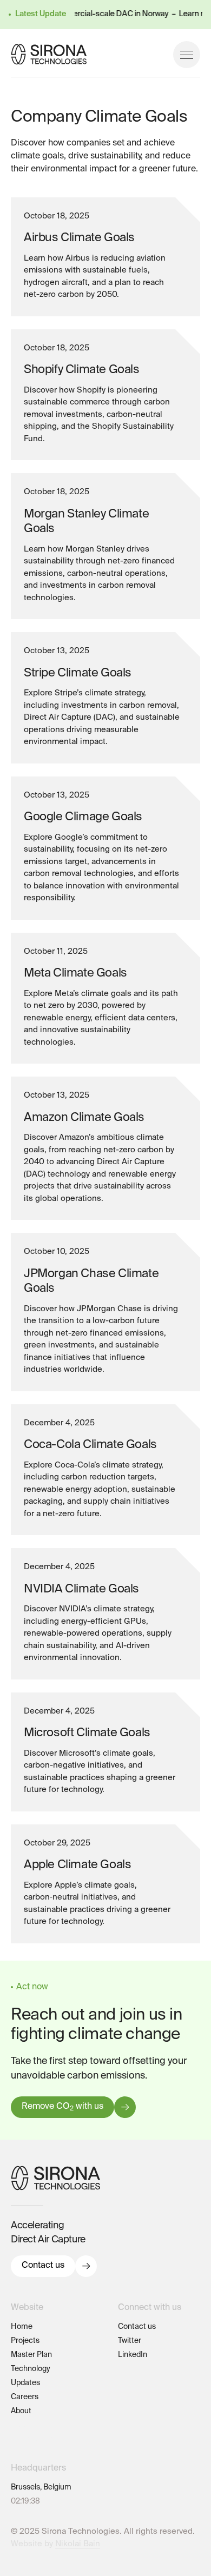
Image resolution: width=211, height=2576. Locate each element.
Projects (25, 2341)
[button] (187, 55)
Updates (25, 2383)
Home (22, 2327)
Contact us (43, 2266)
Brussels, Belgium (41, 2487)
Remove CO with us (62, 2107)
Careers (25, 2397)
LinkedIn (133, 2355)
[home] (49, 54)
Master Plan (31, 2355)
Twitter (130, 2341)
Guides (23, 2425)
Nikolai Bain (78, 2544)
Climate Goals (35, 2439)
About (21, 2411)
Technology (31, 2369)
